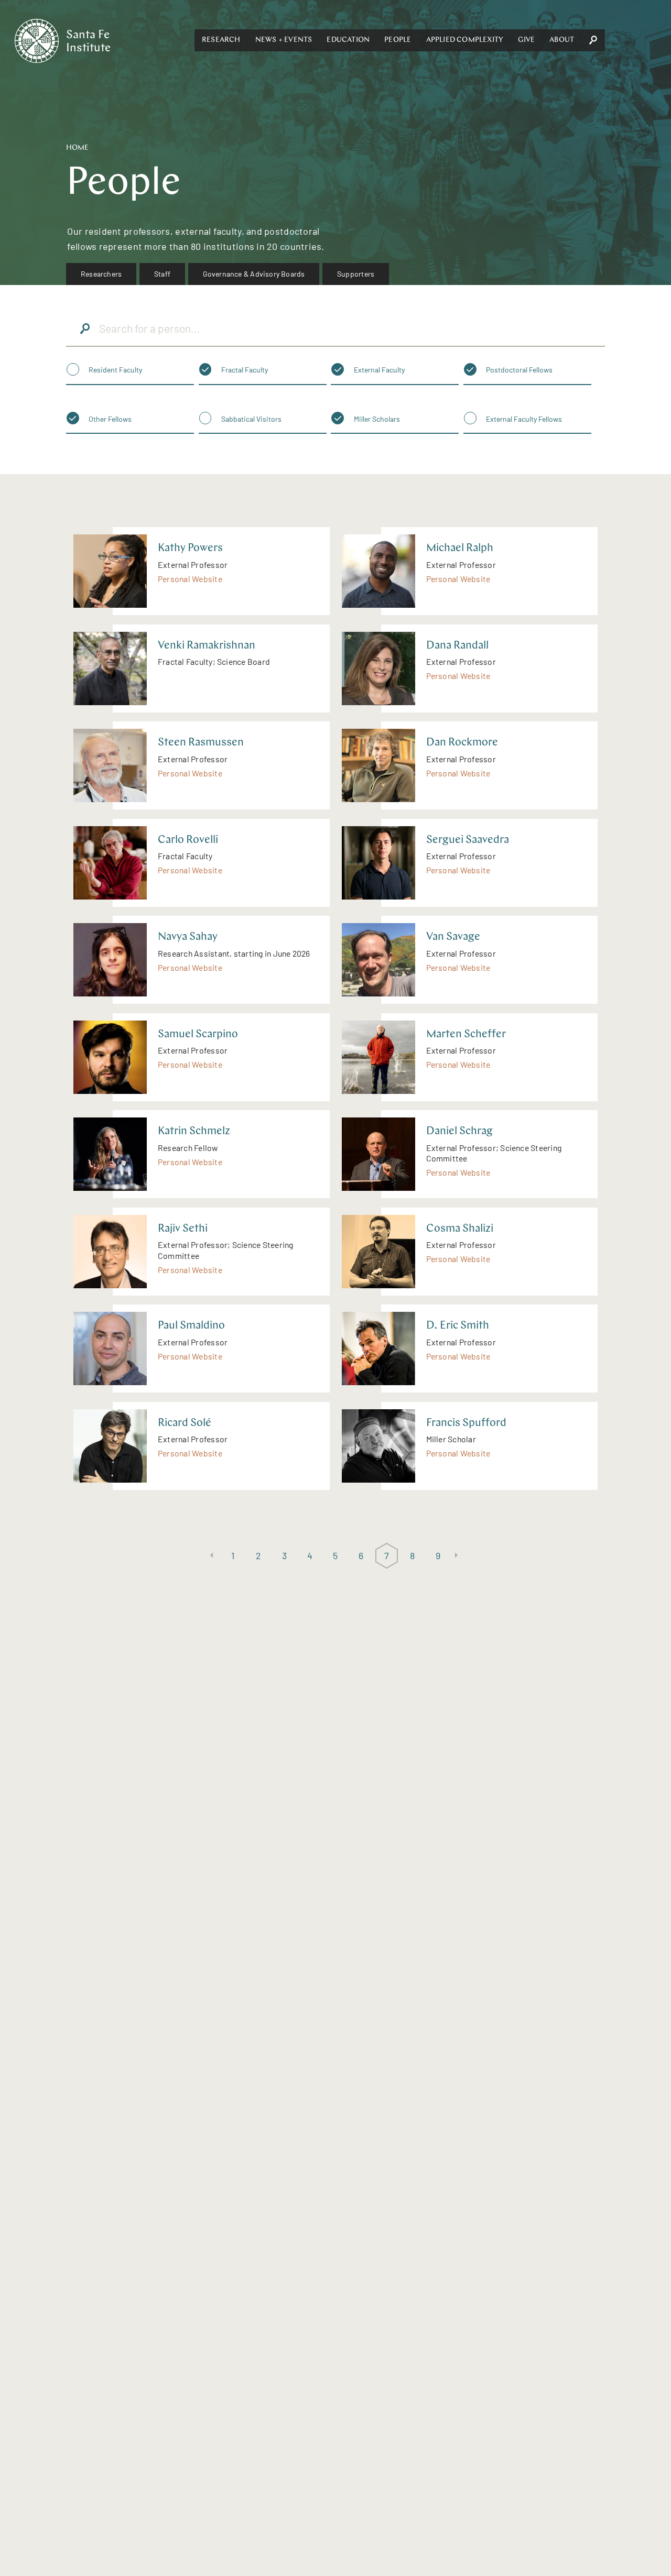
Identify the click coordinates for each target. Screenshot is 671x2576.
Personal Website (190, 579)
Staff (162, 274)
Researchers (101, 274)
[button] (221, 40)
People (398, 40)
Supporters (356, 274)
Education (348, 40)
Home (77, 148)
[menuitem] (101, 274)
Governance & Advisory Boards (254, 274)
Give (526, 40)
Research (221, 40)
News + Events (284, 40)
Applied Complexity (465, 40)
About (562, 40)
